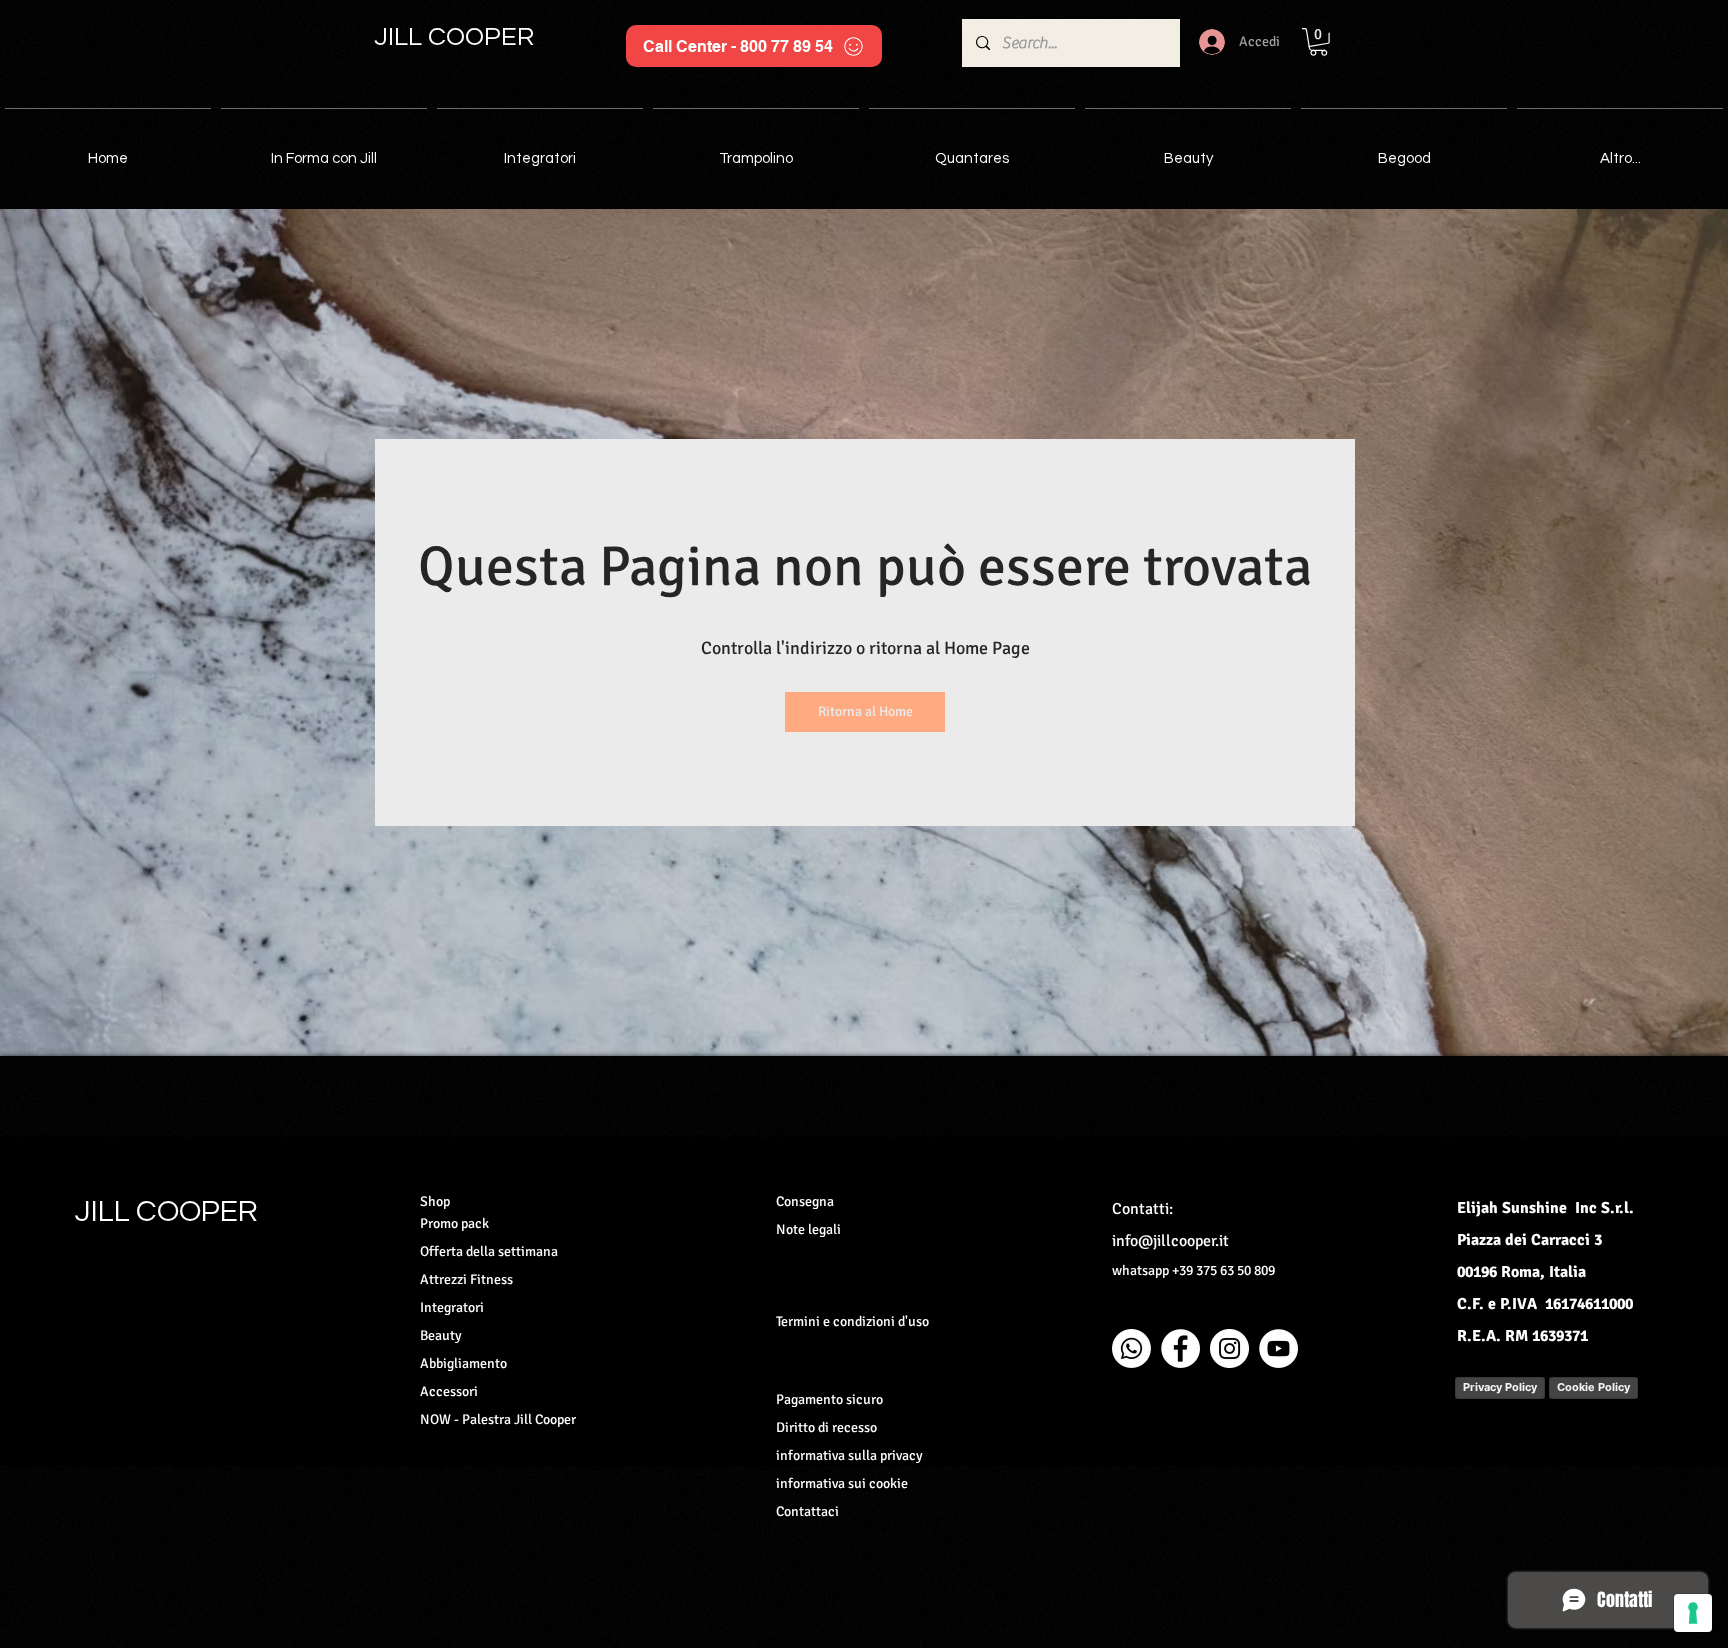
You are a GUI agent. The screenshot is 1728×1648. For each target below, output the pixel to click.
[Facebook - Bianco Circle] (1180, 1348)
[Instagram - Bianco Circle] (1229, 1348)
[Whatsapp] (1131, 1348)
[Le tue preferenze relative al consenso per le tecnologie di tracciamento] (1693, 1613)
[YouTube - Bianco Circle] (1278, 1348)
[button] (1318, 42)
